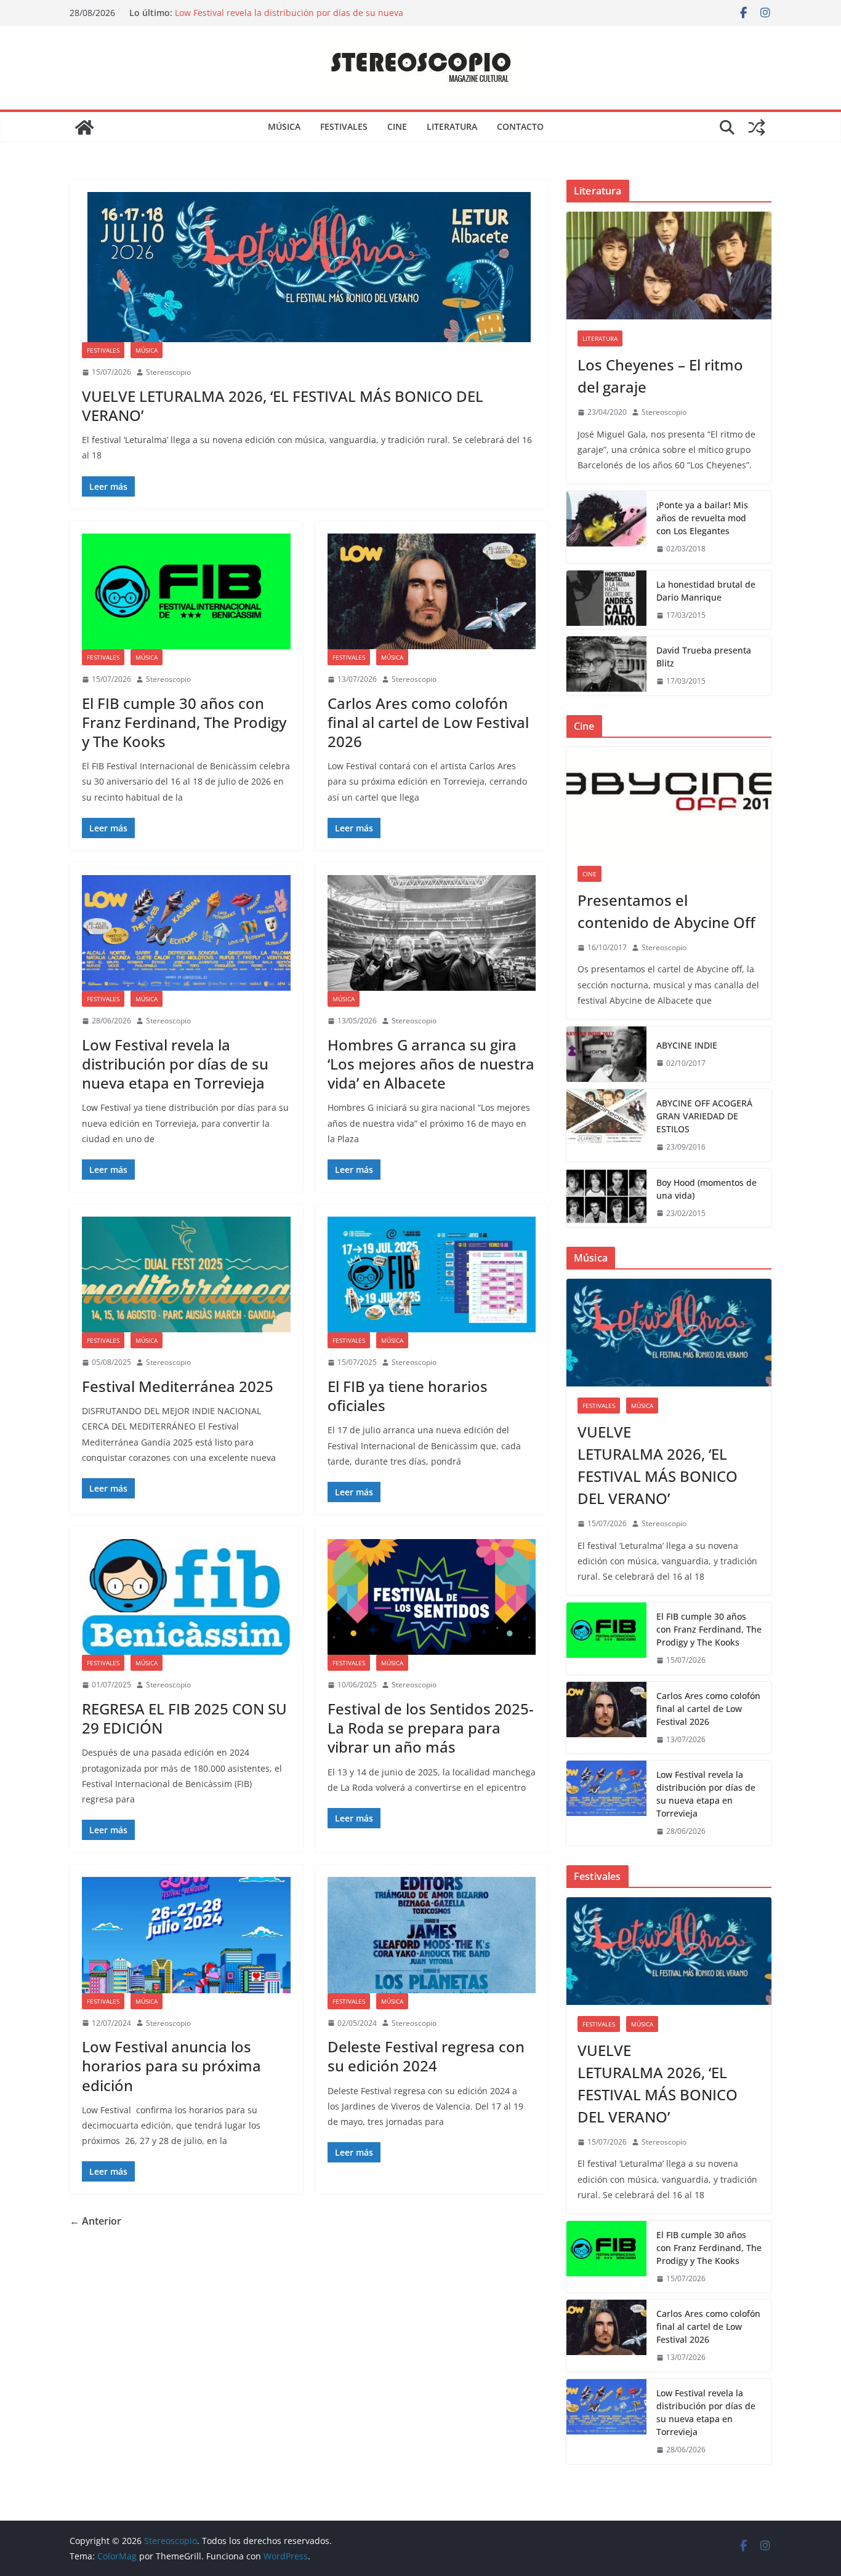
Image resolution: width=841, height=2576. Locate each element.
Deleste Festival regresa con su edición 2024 (426, 2056)
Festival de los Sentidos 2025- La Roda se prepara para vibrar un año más (431, 1728)
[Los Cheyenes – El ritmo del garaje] (669, 266)
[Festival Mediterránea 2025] (186, 1274)
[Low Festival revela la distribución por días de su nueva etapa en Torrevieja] (186, 933)
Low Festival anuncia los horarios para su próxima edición (171, 2066)
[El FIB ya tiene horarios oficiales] (432, 1274)
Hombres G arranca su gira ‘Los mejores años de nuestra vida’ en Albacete (431, 1064)
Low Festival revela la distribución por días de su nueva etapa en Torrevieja (175, 1064)
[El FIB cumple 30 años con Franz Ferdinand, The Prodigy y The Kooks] (186, 591)
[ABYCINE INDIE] (606, 1054)
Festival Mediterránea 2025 (178, 1386)
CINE (397, 126)
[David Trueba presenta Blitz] (606, 666)
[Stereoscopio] (84, 127)
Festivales (103, 350)
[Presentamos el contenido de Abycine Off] (669, 801)
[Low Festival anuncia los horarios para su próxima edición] (186, 1935)
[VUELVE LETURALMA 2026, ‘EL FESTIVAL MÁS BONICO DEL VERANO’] (309, 267)
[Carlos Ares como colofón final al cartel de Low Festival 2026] (432, 591)
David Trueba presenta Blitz (704, 657)
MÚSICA (284, 126)
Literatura (600, 338)
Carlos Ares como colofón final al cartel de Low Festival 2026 (428, 722)
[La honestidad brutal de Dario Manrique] (606, 600)
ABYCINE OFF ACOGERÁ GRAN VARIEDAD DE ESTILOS (704, 1116)
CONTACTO (520, 126)
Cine (590, 874)
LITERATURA (452, 126)
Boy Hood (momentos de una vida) (706, 1189)
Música (147, 350)
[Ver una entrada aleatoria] (757, 127)
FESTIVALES (344, 126)
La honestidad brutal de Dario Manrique (706, 591)
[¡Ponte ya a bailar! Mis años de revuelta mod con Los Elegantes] (606, 527)
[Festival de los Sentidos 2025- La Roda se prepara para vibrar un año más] (432, 1597)
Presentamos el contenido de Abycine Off (666, 911)
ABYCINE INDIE (687, 1045)
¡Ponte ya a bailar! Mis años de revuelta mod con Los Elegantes (702, 518)
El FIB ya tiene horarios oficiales (408, 1396)
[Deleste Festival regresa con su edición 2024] (432, 1935)
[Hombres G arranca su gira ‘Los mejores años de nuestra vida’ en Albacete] (432, 933)
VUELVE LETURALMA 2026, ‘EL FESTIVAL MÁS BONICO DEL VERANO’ (283, 406)
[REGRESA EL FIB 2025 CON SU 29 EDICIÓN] (186, 1597)
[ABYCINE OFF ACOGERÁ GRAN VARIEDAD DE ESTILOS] (606, 1125)
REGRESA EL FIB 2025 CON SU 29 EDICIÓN (184, 1718)
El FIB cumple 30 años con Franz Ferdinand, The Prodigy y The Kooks (184, 722)
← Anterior (95, 2221)
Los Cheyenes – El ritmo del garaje (660, 376)
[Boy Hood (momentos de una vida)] (606, 1198)
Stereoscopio (168, 372)
